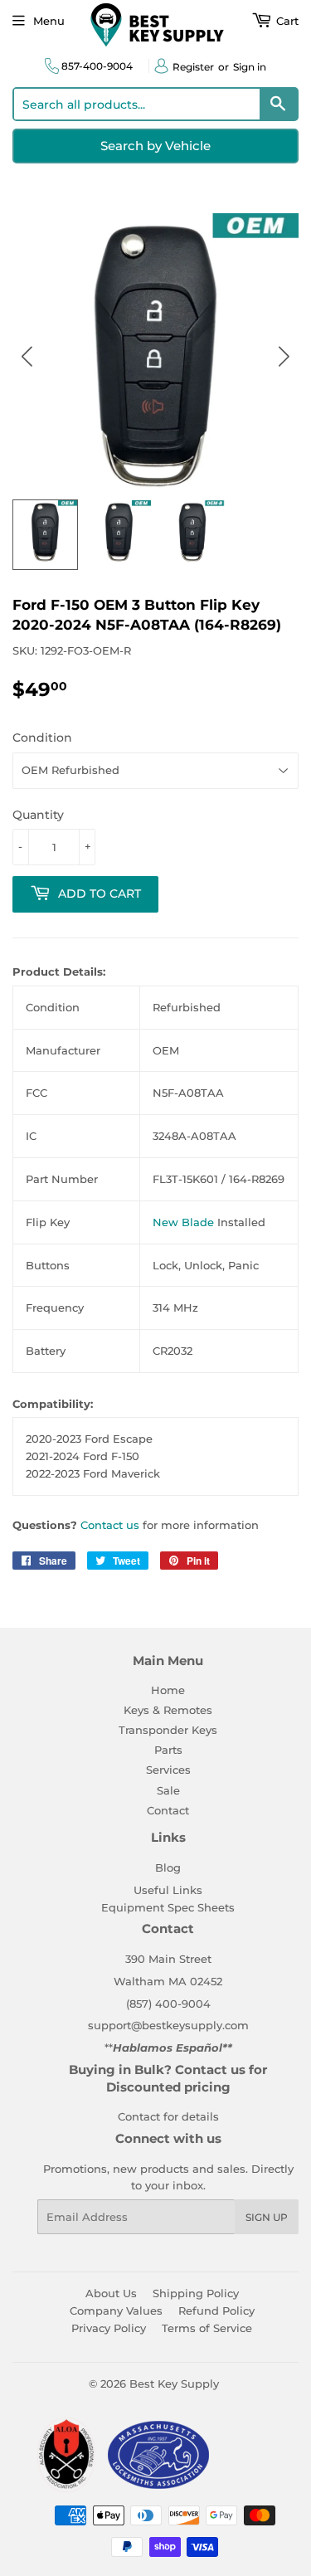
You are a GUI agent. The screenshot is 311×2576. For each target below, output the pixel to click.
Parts (168, 1750)
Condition (42, 738)
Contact (168, 1810)
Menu (49, 21)
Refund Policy (216, 2311)
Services (168, 1770)
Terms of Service (207, 2328)
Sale (168, 1790)
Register (193, 67)
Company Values (116, 2311)
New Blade (183, 1222)
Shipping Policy (196, 2293)
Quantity (38, 815)
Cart (286, 21)
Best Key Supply (174, 2384)
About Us (111, 2293)
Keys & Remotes (168, 1710)
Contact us (110, 1525)
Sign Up (267, 2217)
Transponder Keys (168, 1730)
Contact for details (168, 2116)
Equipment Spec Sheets (168, 1907)
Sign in (250, 67)
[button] (284, 356)
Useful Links (168, 1890)
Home (168, 1690)
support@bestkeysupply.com (168, 2025)
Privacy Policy (109, 2328)
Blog (168, 1867)
